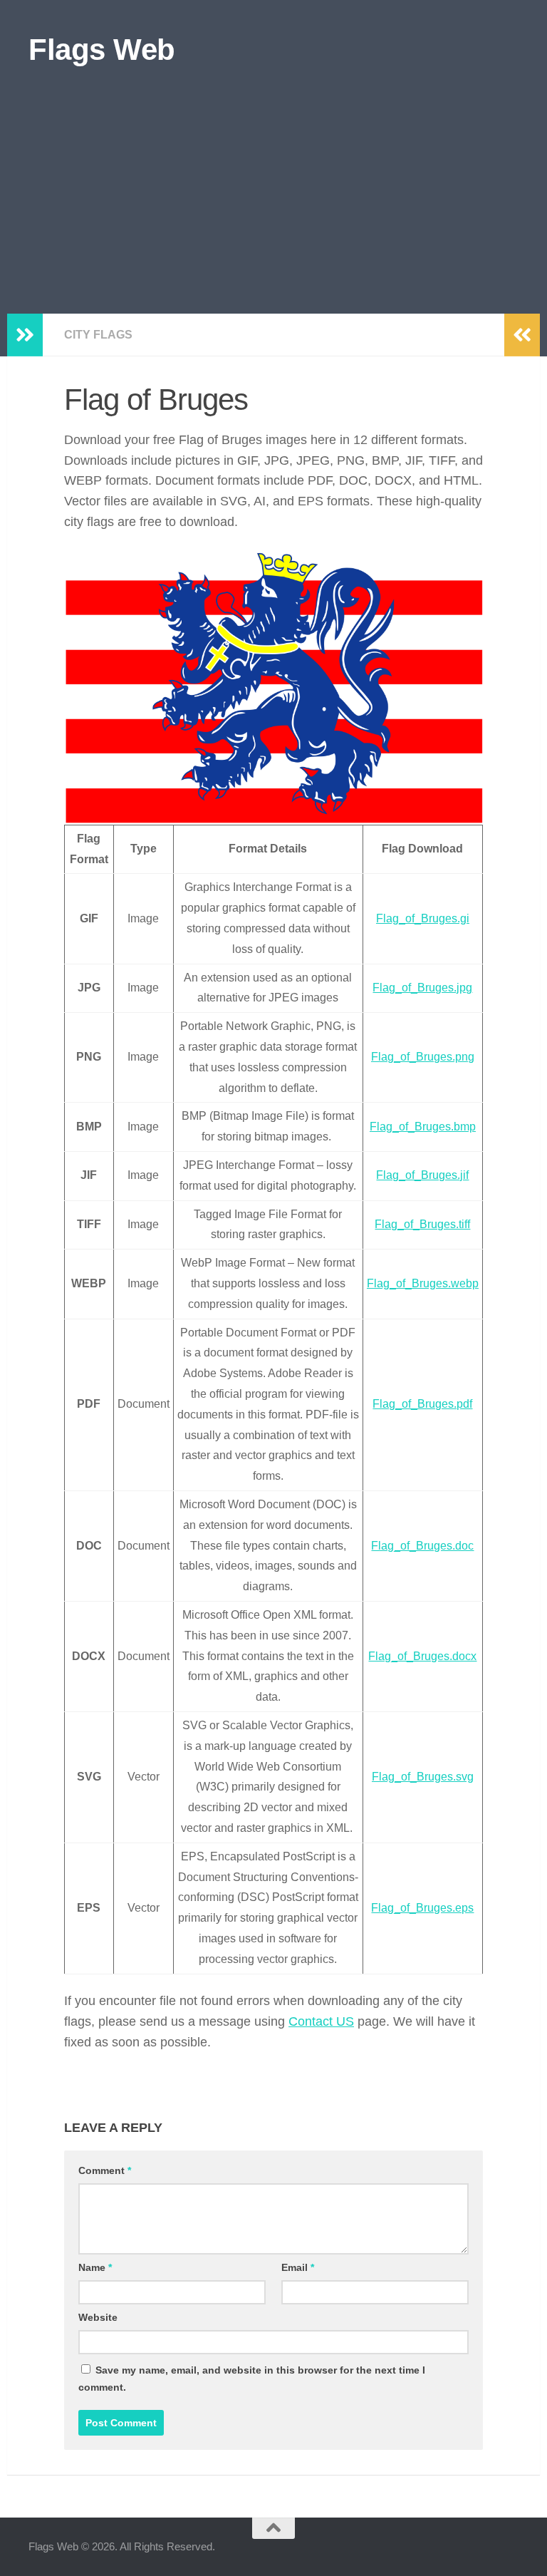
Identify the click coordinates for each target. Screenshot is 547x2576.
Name (95, 2267)
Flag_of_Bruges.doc (422, 1546)
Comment (105, 2170)
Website (98, 2317)
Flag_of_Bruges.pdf (422, 1404)
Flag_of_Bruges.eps (422, 1908)
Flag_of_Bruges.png (423, 1057)
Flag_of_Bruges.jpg (422, 988)
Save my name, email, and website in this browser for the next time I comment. (252, 2379)
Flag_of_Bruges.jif (422, 1175)
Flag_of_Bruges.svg (423, 1777)
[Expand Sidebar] (25, 335)
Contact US (321, 2021)
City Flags (98, 335)
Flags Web (102, 50)
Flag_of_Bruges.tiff (422, 1224)
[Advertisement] (273, 207)
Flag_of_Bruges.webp (423, 1283)
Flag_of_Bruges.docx (422, 1656)
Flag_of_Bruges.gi (423, 918)
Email (298, 2267)
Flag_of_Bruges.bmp (423, 1127)
